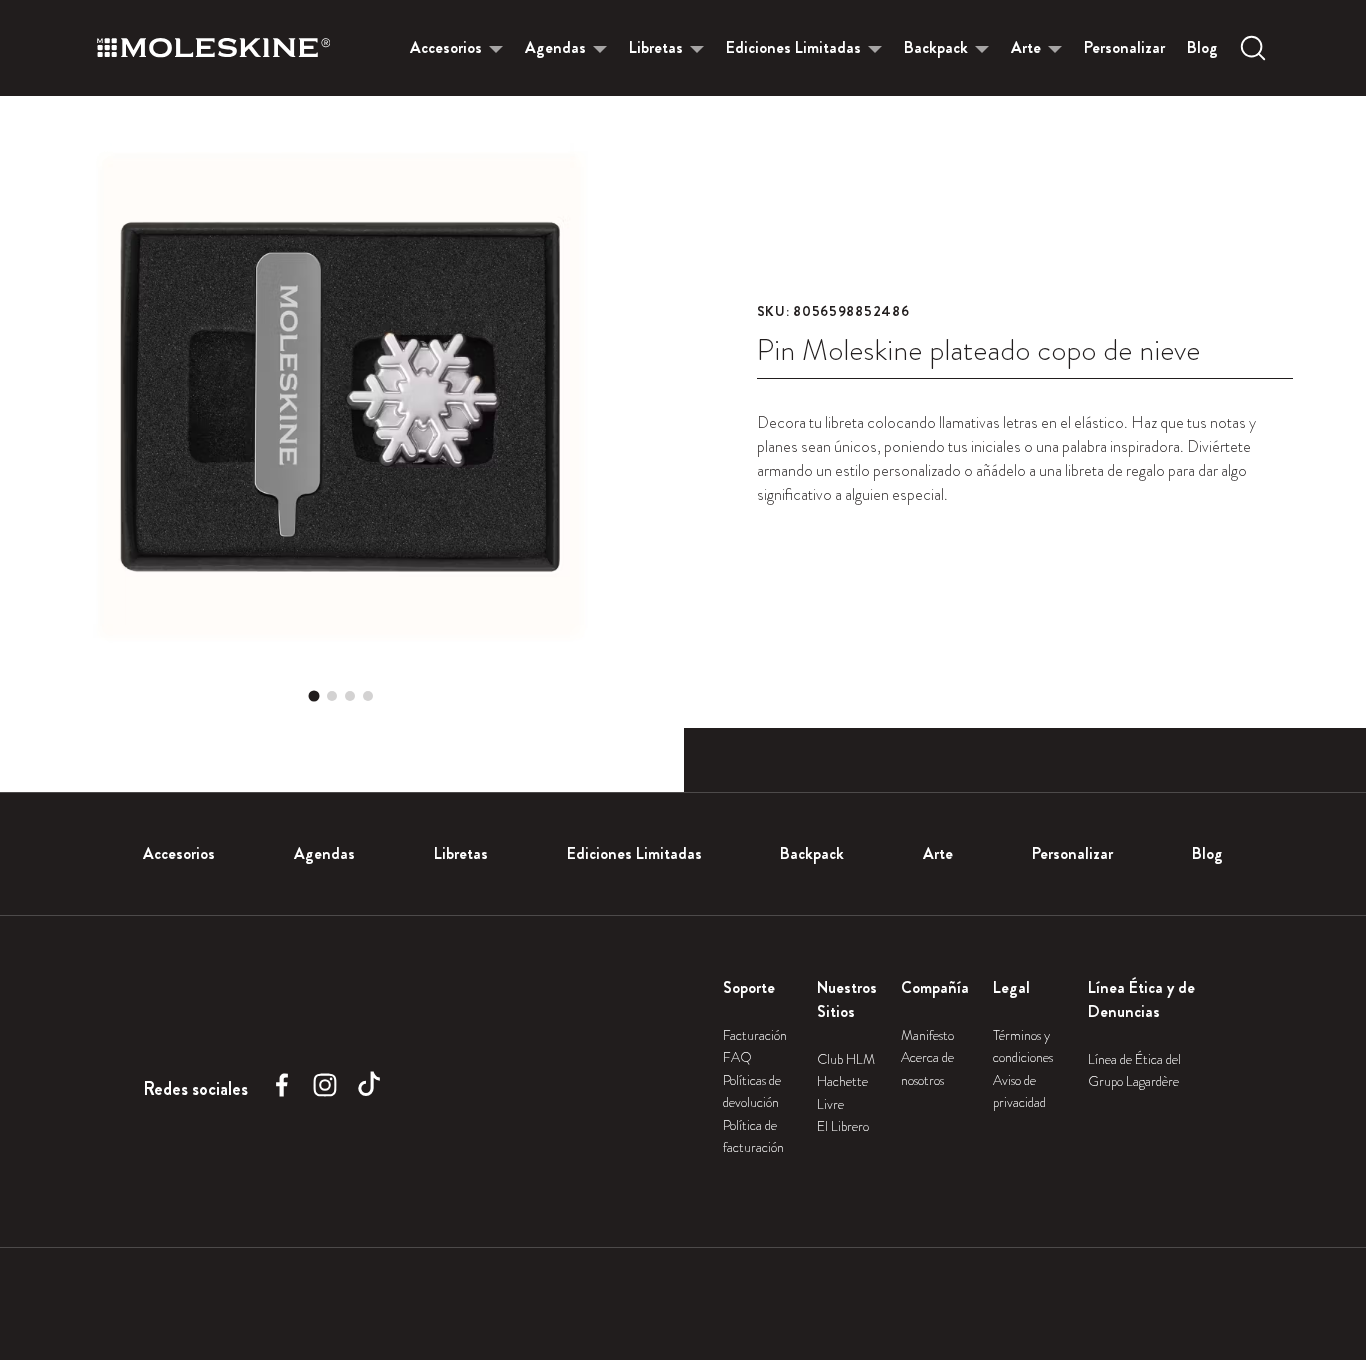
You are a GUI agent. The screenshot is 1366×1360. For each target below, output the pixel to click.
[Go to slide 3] (350, 696)
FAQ (737, 1057)
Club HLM (846, 1059)
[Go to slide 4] (368, 696)
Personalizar (1124, 47)
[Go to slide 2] (332, 696)
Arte (1026, 47)
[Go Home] (213, 48)
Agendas (555, 47)
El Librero (843, 1126)
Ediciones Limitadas (793, 47)
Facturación (755, 1035)
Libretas (656, 47)
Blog (1202, 47)
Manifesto (927, 1035)
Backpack (936, 47)
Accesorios (446, 47)
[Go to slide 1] (314, 696)
